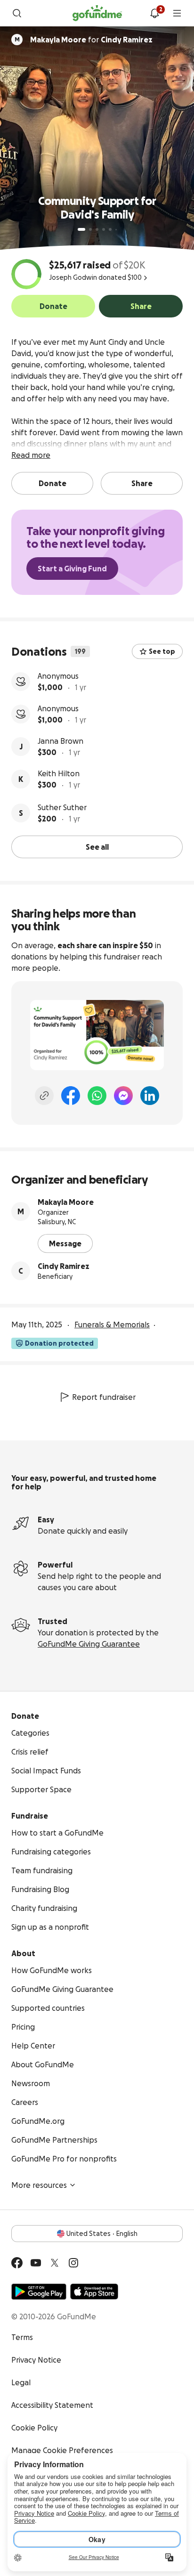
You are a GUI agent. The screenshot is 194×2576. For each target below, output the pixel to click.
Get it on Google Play (39, 2292)
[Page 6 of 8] (116, 230)
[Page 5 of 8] (110, 229)
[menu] (177, 13)
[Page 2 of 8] (90, 229)
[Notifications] (154, 13)
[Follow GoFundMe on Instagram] (73, 2263)
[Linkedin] (150, 1096)
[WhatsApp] (97, 1096)
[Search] (17, 13)
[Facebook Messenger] (123, 1096)
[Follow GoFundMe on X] (55, 2263)
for (91, 40)
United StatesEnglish (102, 2234)
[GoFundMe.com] (97, 13)
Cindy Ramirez (64, 1266)
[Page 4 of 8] (104, 229)
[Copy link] (44, 1096)
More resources (39, 2185)
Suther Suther (62, 807)
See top (162, 651)
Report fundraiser (104, 1397)
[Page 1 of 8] (81, 229)
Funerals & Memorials (112, 1325)
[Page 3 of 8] (97, 229)
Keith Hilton (59, 773)
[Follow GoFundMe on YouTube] (36, 2263)
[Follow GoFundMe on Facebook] (17, 2263)
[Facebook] (71, 1096)
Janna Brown (61, 741)
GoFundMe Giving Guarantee (89, 1644)
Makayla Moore (66, 1202)
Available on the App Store (94, 2292)
